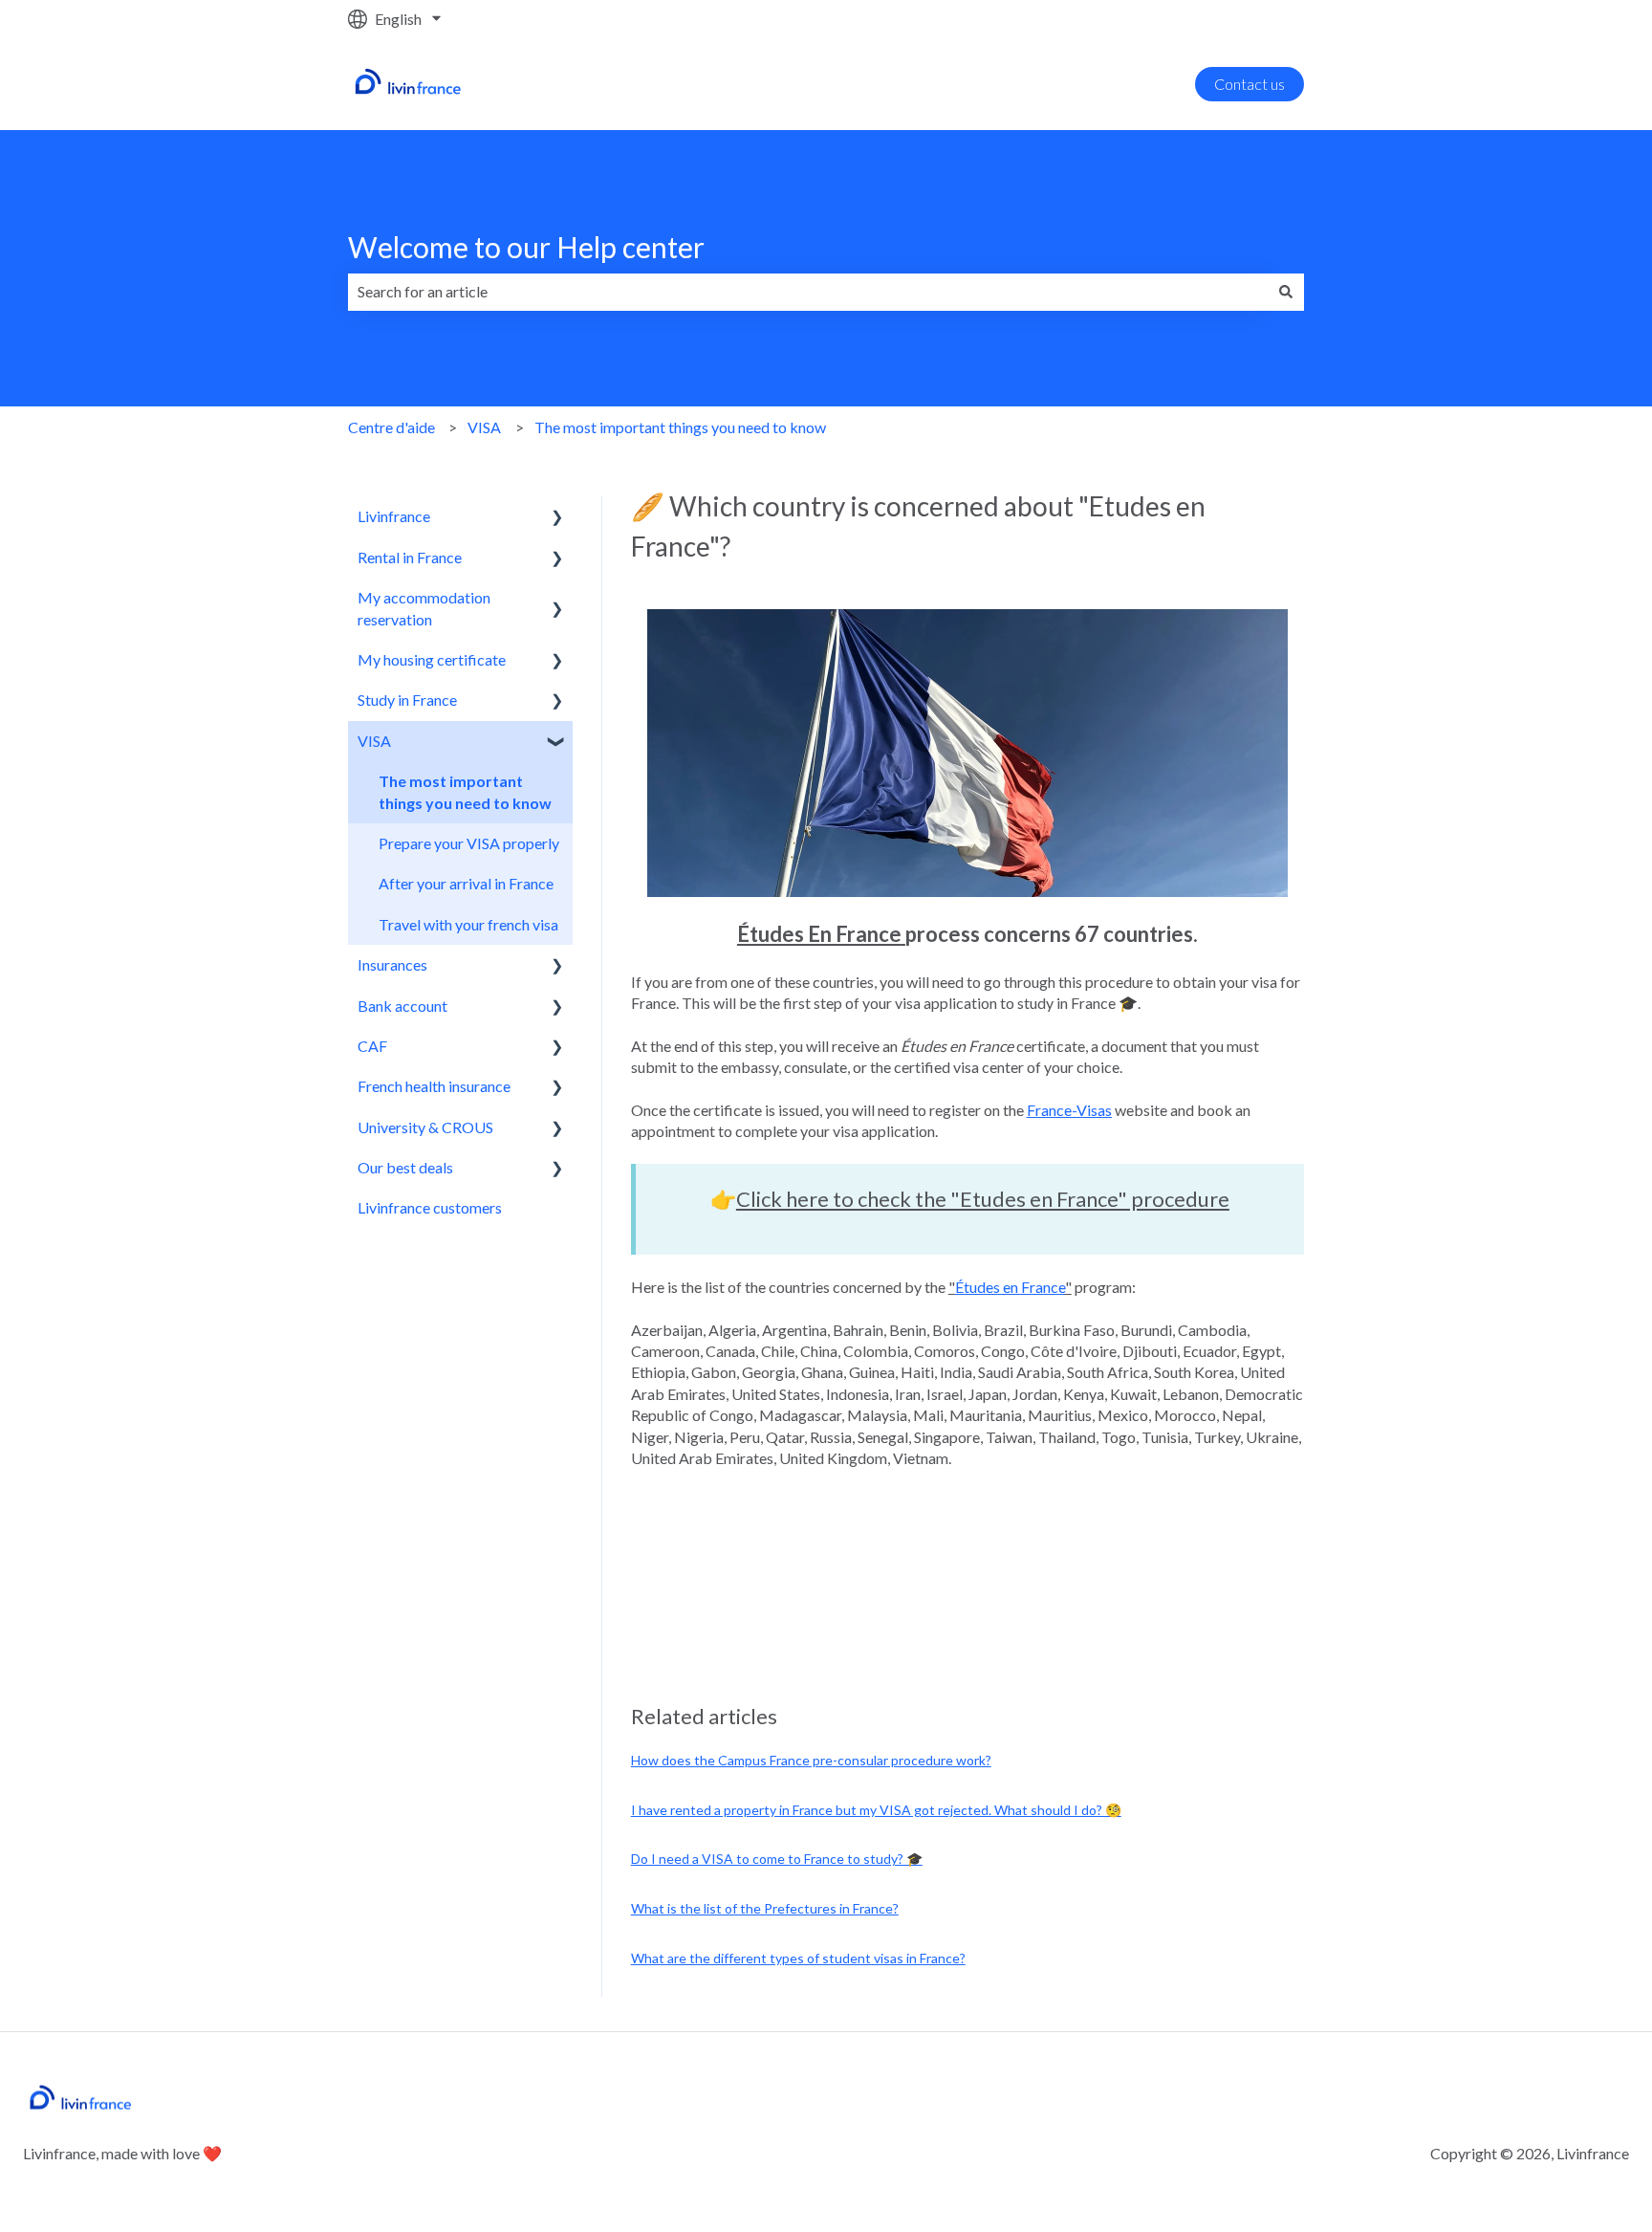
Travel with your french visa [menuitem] (468, 924)
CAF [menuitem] (372, 1046)
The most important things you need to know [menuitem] (465, 791)
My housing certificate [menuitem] (432, 659)
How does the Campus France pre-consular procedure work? (811, 1760)
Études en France (1010, 1287)
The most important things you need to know (680, 427)
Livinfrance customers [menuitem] (430, 1207)
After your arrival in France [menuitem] (466, 883)
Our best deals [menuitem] (405, 1167)
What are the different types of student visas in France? (798, 1958)
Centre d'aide (391, 427)
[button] (557, 518)
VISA (484, 427)
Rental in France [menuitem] (410, 557)
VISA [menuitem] (374, 741)
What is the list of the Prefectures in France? (765, 1908)
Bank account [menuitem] (402, 1006)
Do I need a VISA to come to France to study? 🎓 (777, 1859)
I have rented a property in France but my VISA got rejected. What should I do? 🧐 (876, 1810)
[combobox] (808, 292)
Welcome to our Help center (526, 247)
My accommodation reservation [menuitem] (424, 608)
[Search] (1286, 292)
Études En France (819, 934)
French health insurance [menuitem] (434, 1086)
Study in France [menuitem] (407, 700)
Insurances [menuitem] (392, 964)
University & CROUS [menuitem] (425, 1127)
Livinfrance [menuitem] (394, 516)
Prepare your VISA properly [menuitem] (469, 843)
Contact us (1250, 84)
